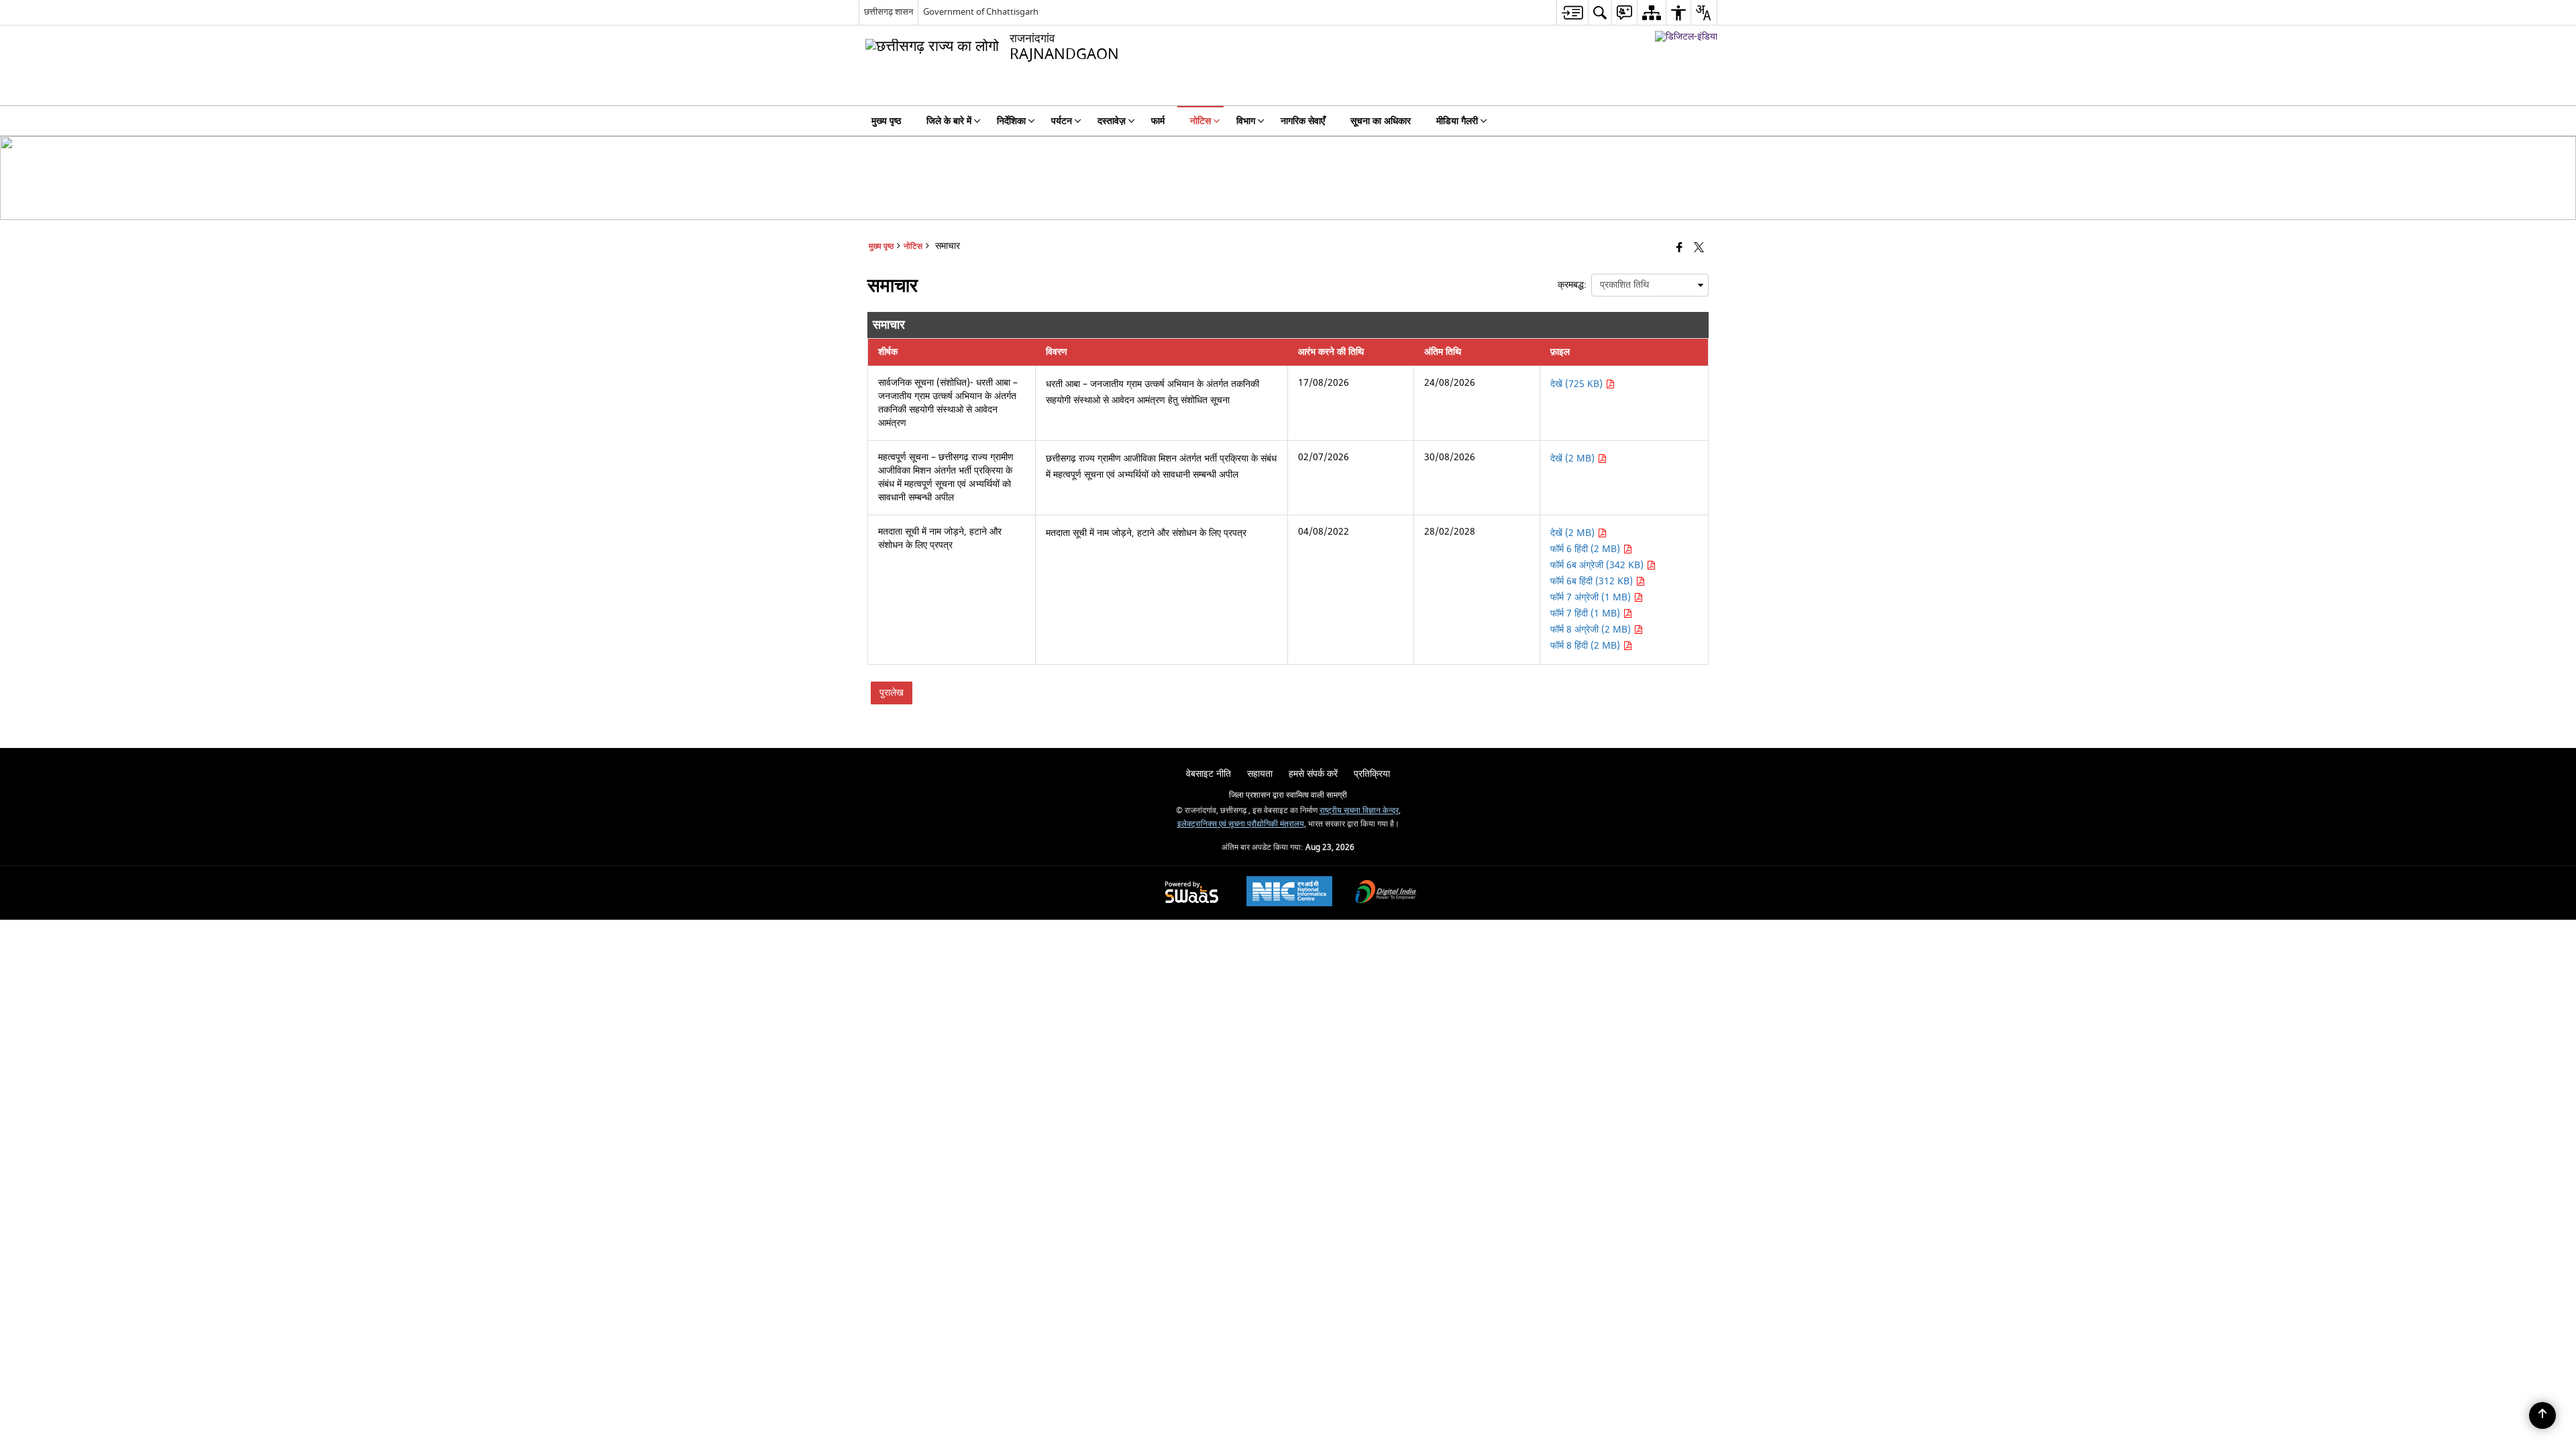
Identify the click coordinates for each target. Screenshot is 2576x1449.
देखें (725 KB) (1578, 384)
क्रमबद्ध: (1572, 285)
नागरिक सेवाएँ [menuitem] (1303, 121)
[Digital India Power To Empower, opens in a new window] (1386, 893)
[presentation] (1650, 285)
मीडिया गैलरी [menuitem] (1457, 121)
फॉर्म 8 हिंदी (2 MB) (1587, 646)
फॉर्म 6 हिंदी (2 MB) (1587, 549)
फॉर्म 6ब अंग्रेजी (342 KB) (1598, 565)
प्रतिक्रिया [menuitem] (1372, 774)
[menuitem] (1572, 12)
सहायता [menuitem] (1260, 774)
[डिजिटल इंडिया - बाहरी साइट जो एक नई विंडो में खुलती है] (1686, 37)
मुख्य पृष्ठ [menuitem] (886, 121)
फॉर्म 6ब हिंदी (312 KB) (1593, 581)
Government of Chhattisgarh (981, 12)
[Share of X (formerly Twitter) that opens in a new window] (1699, 249)
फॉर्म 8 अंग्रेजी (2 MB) (1592, 630)
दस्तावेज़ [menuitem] (1112, 121)
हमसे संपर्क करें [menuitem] (1313, 774)
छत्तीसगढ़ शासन (889, 12)
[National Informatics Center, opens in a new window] (1289, 893)
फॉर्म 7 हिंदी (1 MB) (1587, 613)
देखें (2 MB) (1574, 459)
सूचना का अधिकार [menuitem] (1381, 121)
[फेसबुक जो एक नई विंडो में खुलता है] (1679, 249)
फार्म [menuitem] (1158, 121)
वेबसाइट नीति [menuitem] (1209, 774)
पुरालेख (892, 693)
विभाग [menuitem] (1246, 121)
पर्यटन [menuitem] (1062, 121)
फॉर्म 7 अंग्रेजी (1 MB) (1592, 597)
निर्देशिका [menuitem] (1011, 121)
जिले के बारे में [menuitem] (949, 121)
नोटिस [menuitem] (1200, 121)
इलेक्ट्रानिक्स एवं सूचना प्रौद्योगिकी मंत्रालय (1241, 824)
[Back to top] (2542, 1415)
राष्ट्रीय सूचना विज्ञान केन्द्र (1359, 811)
